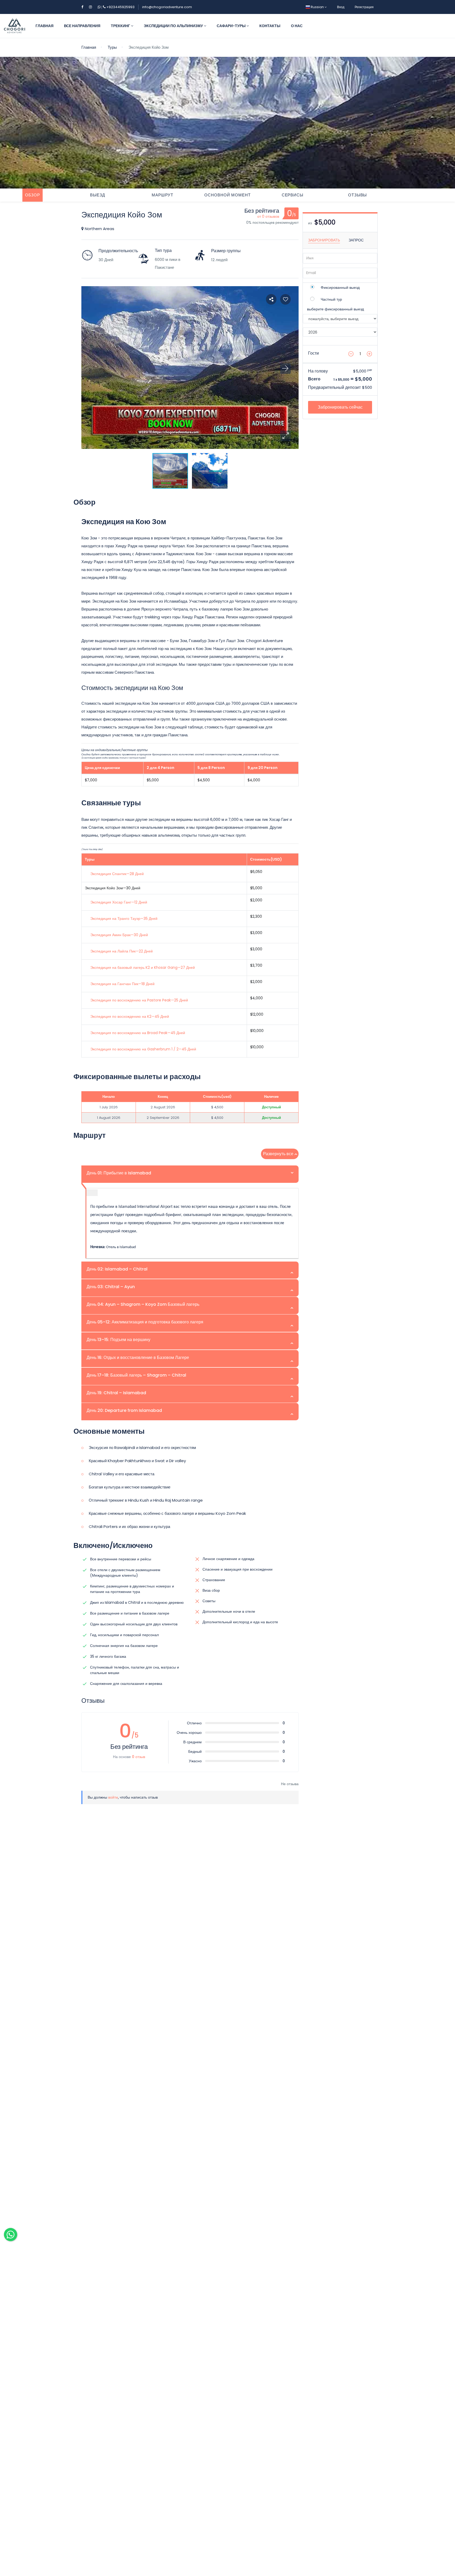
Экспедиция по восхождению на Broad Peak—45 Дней (138, 1033)
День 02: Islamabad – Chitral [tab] (117, 1269)
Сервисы (293, 195)
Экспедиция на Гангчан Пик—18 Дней (122, 984)
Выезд (98, 195)
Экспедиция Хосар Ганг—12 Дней (119, 902)
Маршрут (162, 195)
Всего (314, 379)
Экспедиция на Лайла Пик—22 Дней (122, 951)
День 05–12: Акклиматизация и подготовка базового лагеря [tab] (145, 1322)
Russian (317, 7)
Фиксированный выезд (340, 287)
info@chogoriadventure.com (167, 7)
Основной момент (227, 195)
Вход (341, 7)
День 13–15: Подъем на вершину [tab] (118, 1340)
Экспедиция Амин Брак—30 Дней (119, 935)
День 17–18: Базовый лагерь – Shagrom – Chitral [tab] (136, 1375)
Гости (313, 353)
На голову (318, 371)
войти (113, 1797)
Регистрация (364, 7)
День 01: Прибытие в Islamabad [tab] (119, 1173)
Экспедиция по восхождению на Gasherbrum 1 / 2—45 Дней (143, 1049)
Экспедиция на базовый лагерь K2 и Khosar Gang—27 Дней (143, 967)
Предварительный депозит (334, 387)
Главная (44, 26)
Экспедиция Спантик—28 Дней (117, 874)
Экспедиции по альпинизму (174, 26)
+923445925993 (118, 7)
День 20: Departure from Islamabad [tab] (124, 1410)
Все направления (82, 26)
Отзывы (357, 195)
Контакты (270, 26)
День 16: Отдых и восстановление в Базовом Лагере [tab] (138, 1358)
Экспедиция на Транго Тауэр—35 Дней (124, 919)
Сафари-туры (232, 26)
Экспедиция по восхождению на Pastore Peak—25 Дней (139, 1000)
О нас (297, 26)
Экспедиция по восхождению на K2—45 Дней (130, 1016)
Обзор (33, 195)
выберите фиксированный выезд (335, 309)
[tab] (33, 195)
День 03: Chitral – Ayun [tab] (111, 1287)
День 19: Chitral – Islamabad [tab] (116, 1393)
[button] (285, 436)
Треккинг (121, 26)
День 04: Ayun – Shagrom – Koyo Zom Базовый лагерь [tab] (143, 1304)
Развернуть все (278, 1154)
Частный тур (331, 299)
